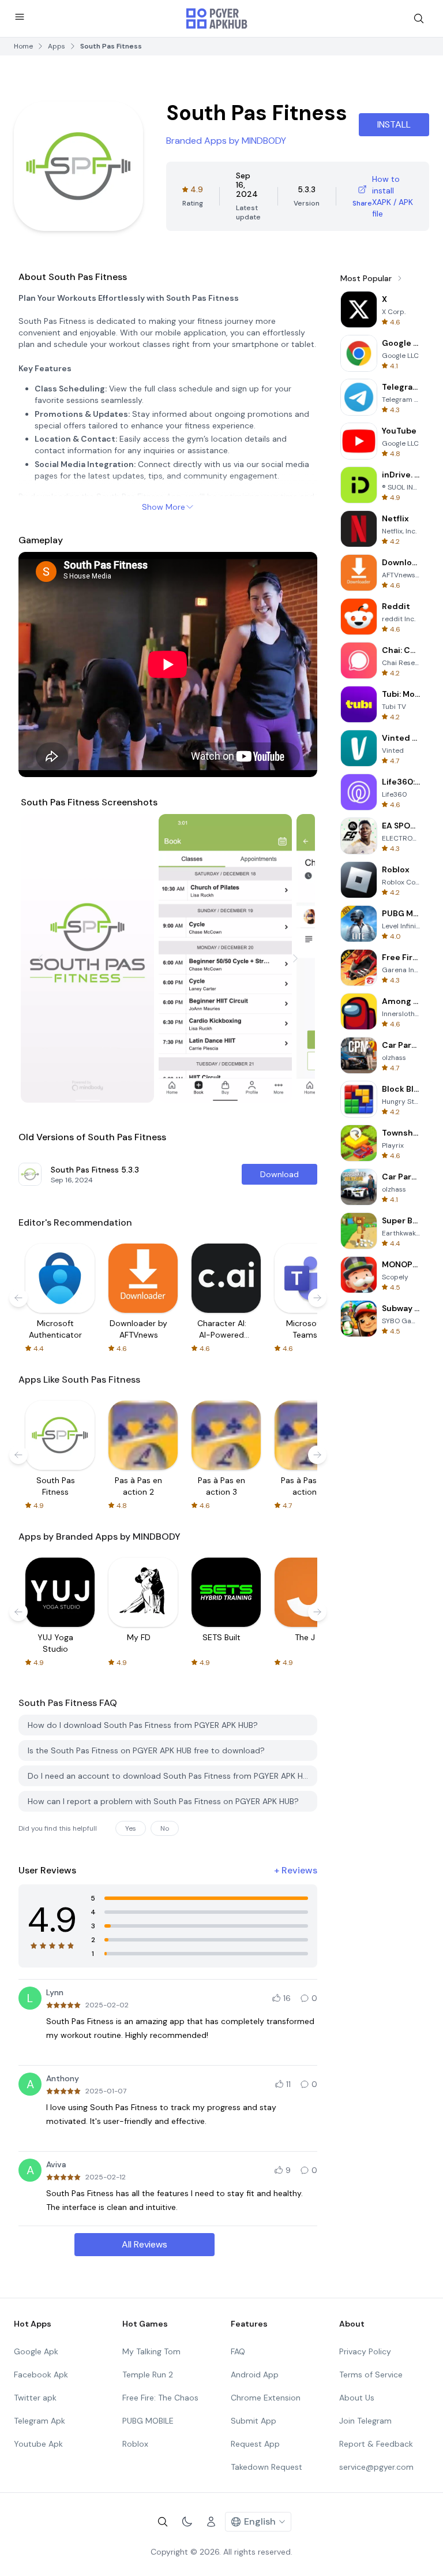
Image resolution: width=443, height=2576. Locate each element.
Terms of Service (371, 2375)
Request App (255, 2444)
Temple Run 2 (148, 2375)
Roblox (135, 2444)
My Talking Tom (151, 2351)
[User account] (211, 2522)
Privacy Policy (365, 2351)
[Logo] (217, 18)
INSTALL (394, 124)
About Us (357, 2398)
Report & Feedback (376, 2444)
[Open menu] (20, 17)
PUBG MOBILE (148, 2421)
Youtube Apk (38, 2444)
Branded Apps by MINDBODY (226, 141)
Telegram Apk (40, 2421)
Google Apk (36, 2351)
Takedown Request (266, 2467)
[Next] (295, 958)
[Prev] (40, 958)
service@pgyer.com (376, 2467)
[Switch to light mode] (187, 2522)
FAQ (238, 2351)
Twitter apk (35, 2398)
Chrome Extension (266, 2398)
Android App (255, 2375)
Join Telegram (365, 2421)
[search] (419, 18)
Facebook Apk (41, 2375)
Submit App (254, 2421)
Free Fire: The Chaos (160, 2398)
